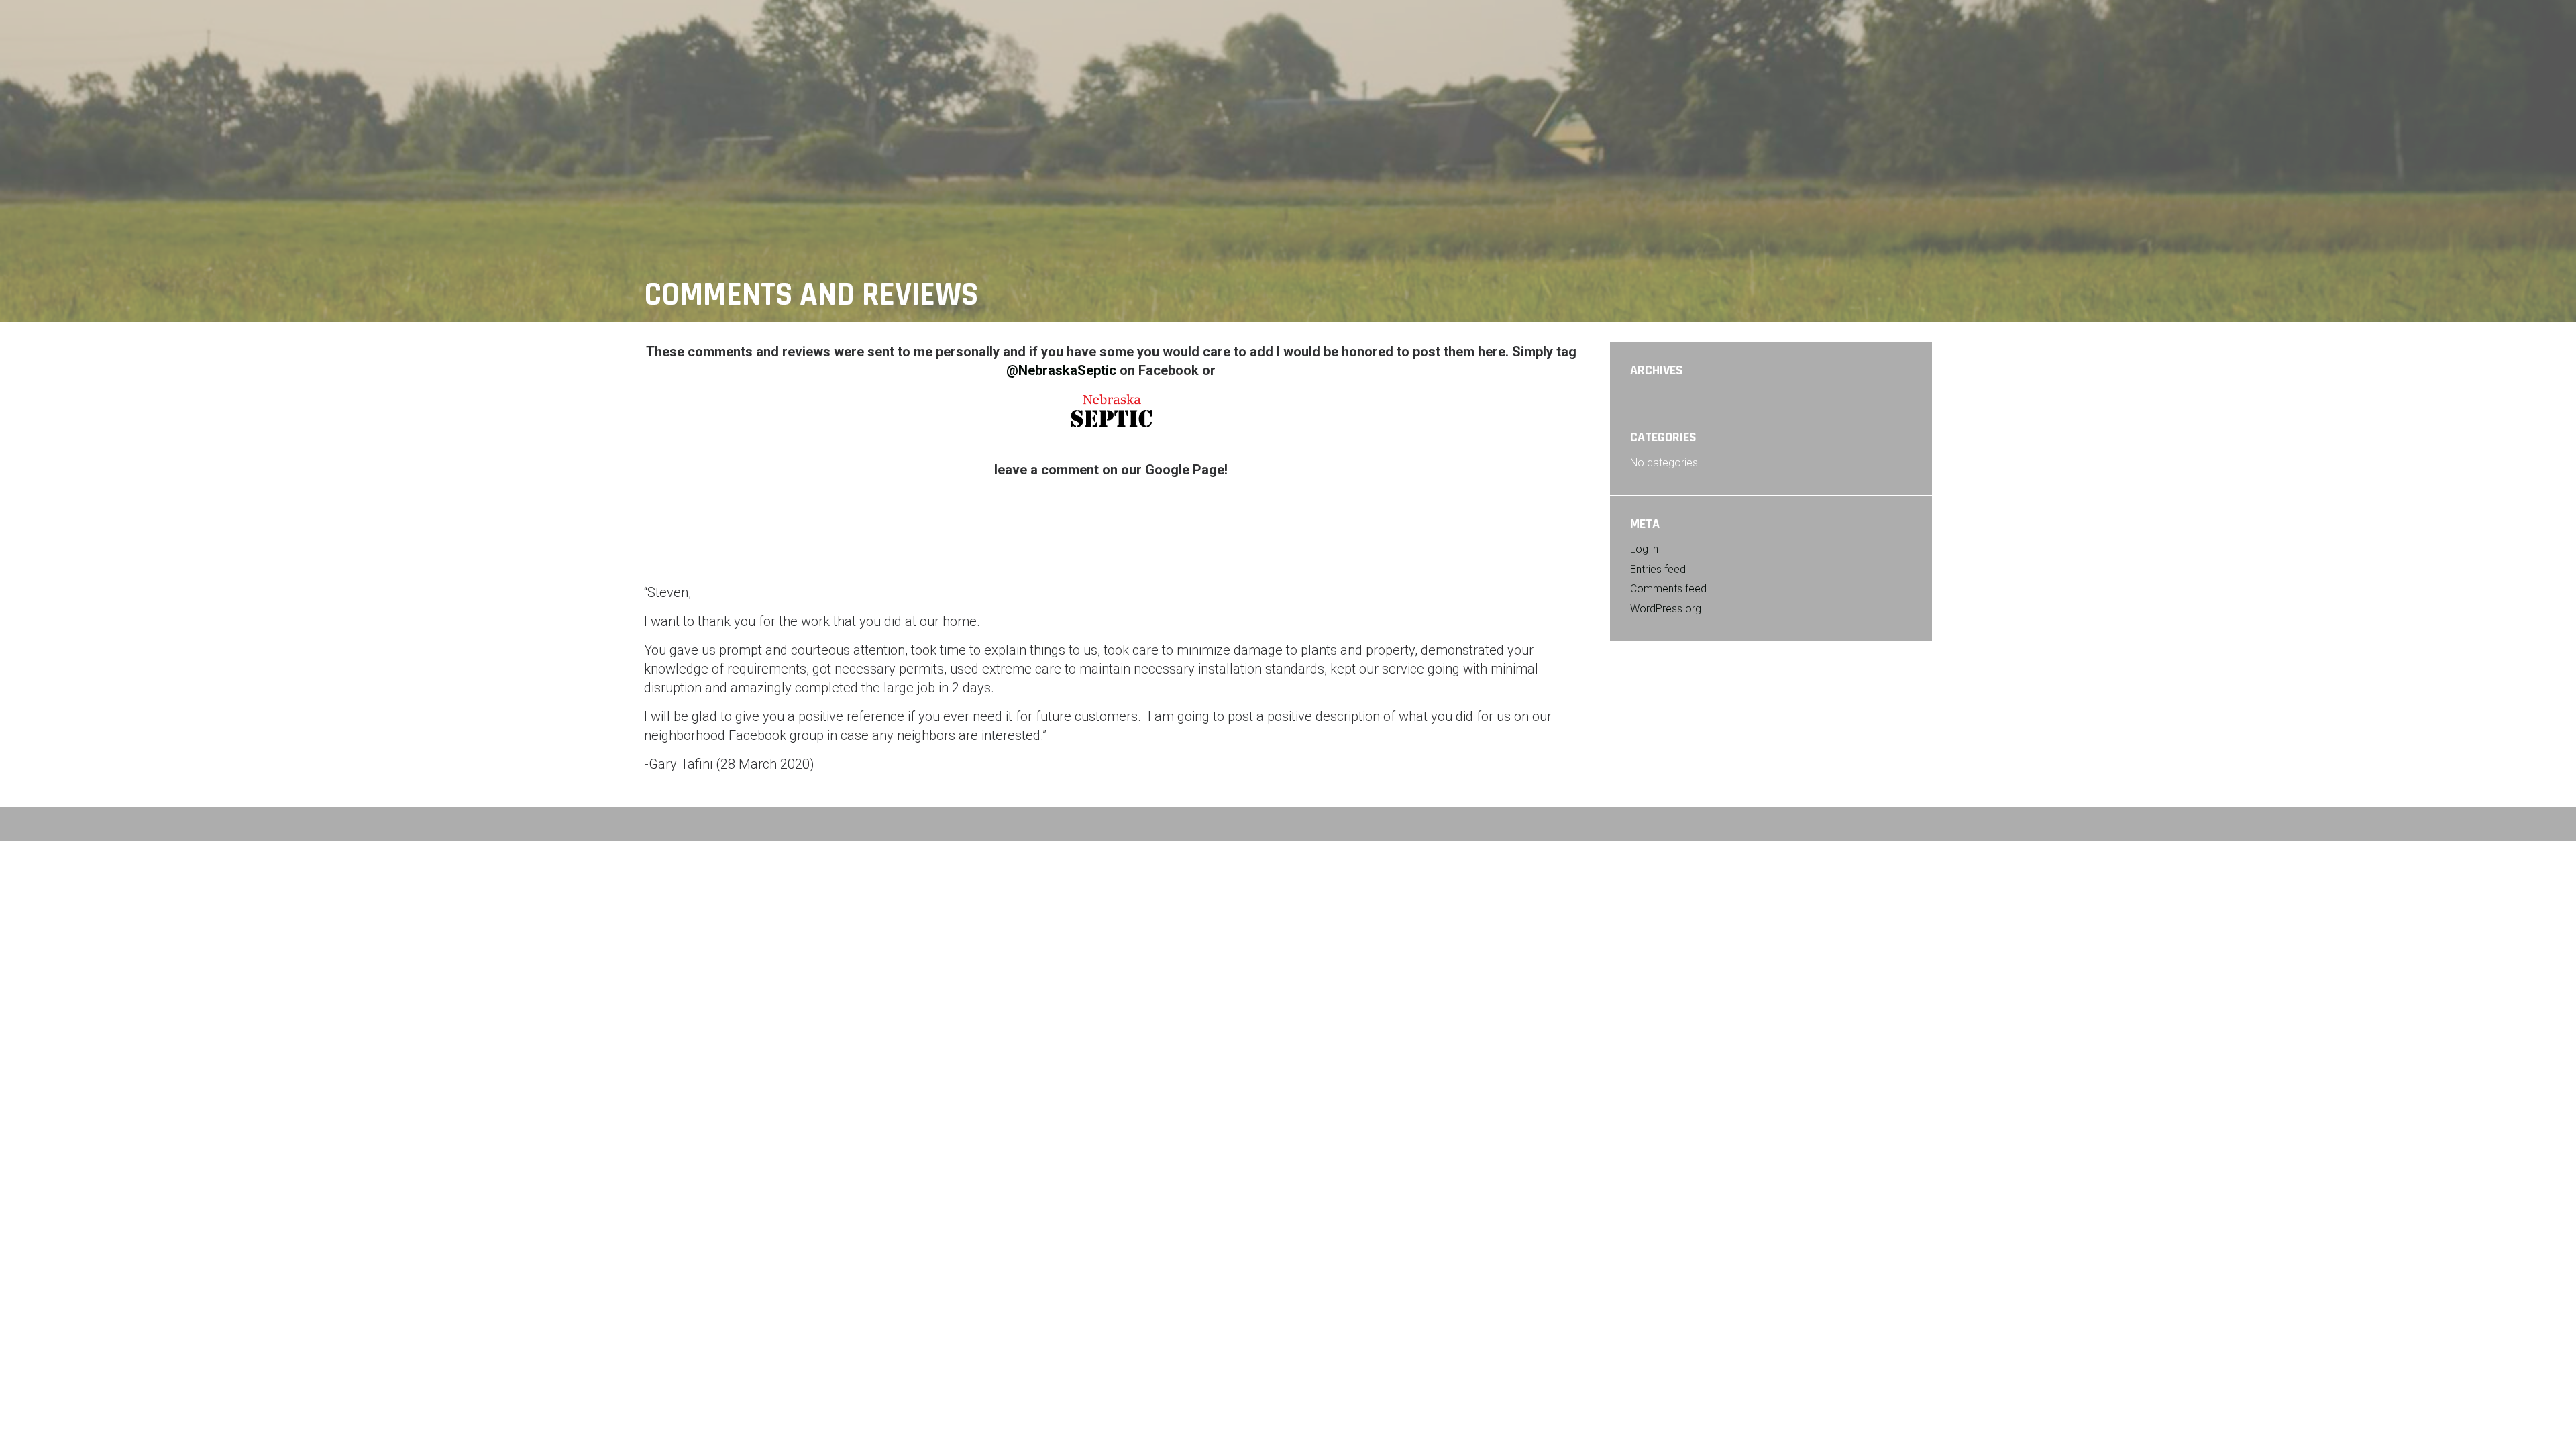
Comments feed (1668, 589)
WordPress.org (1666, 609)
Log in (1644, 549)
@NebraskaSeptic (1063, 370)
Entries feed (1658, 569)
